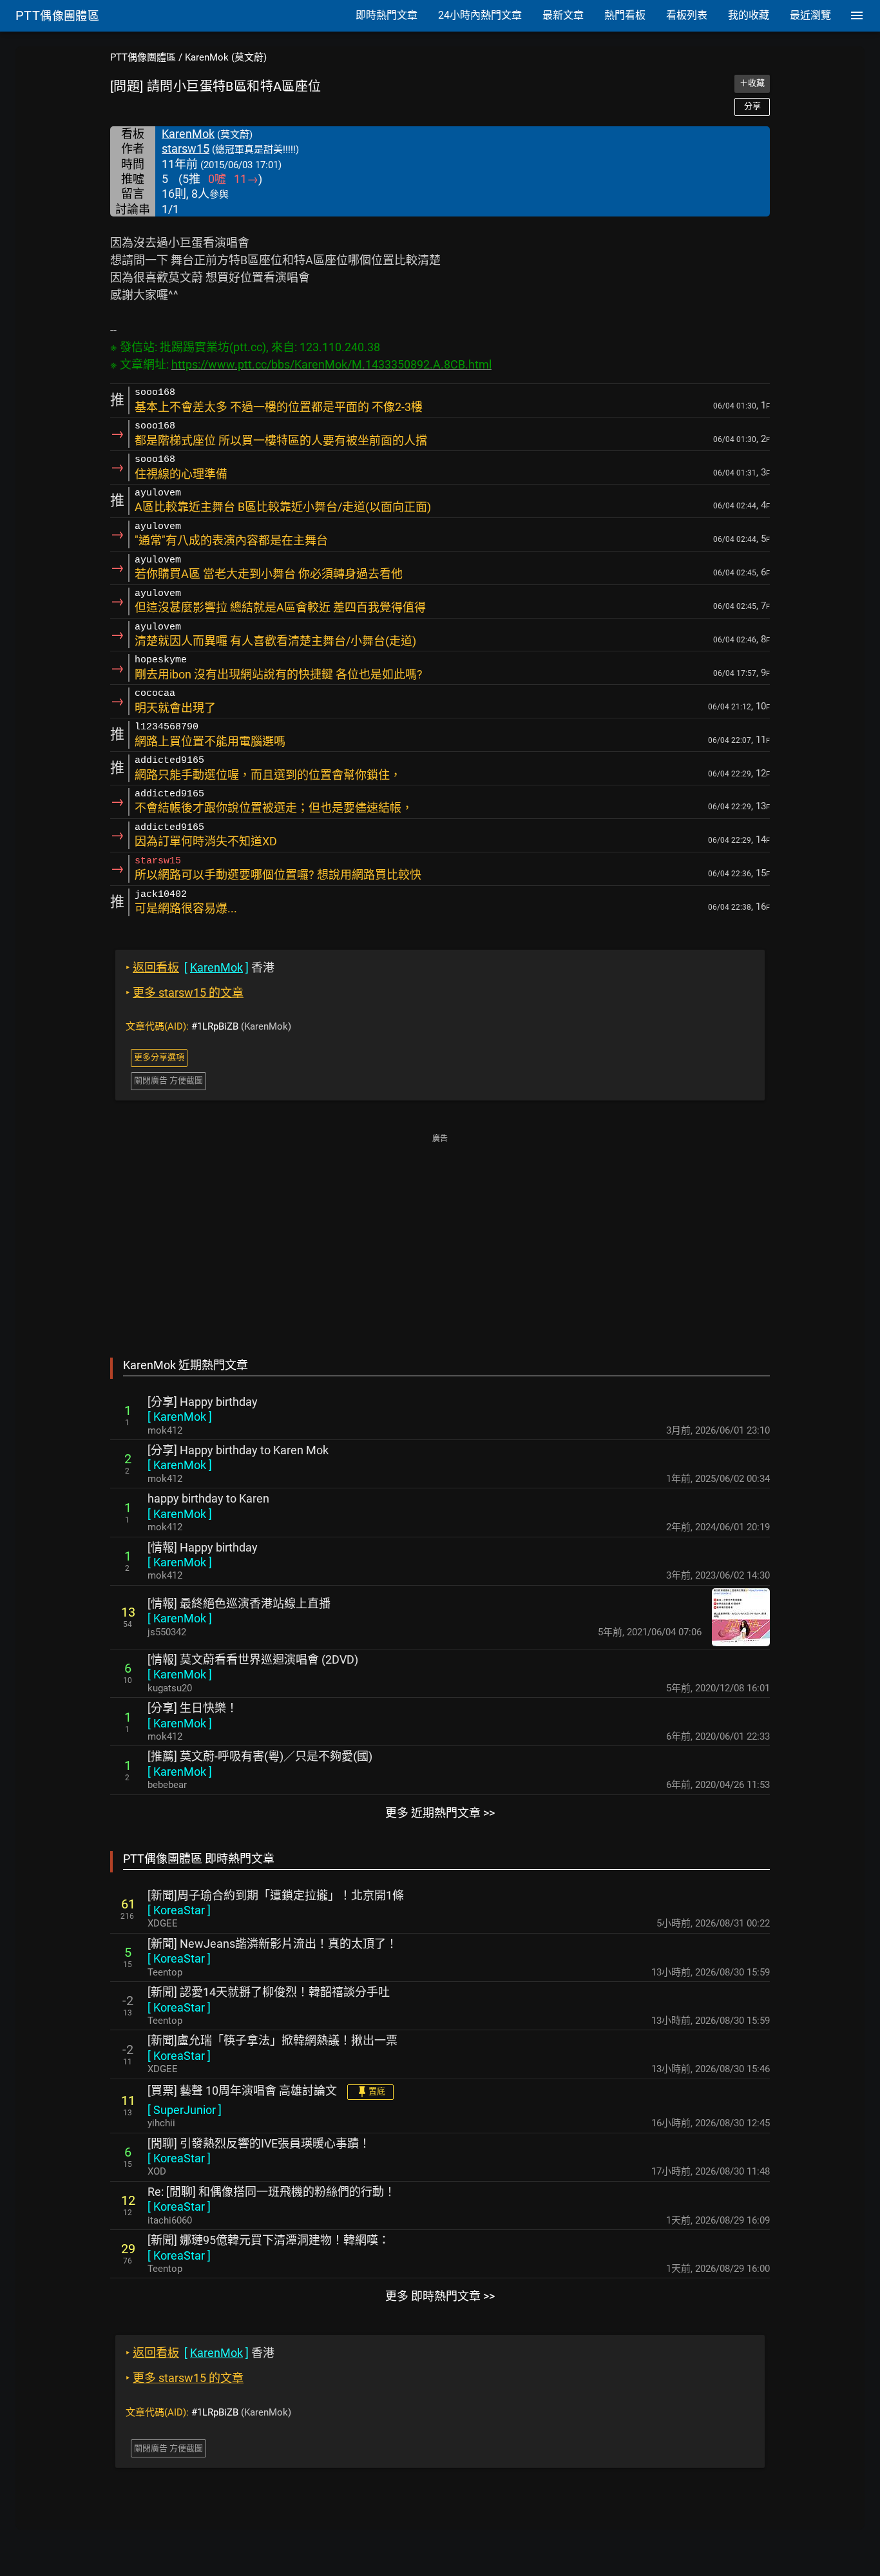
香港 (200, 967)
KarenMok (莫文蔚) (226, 57)
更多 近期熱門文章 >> (440, 1813)
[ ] (180, 1417)
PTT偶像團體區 (143, 57)
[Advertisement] (440, 1236)
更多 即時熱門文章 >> (440, 2296)
